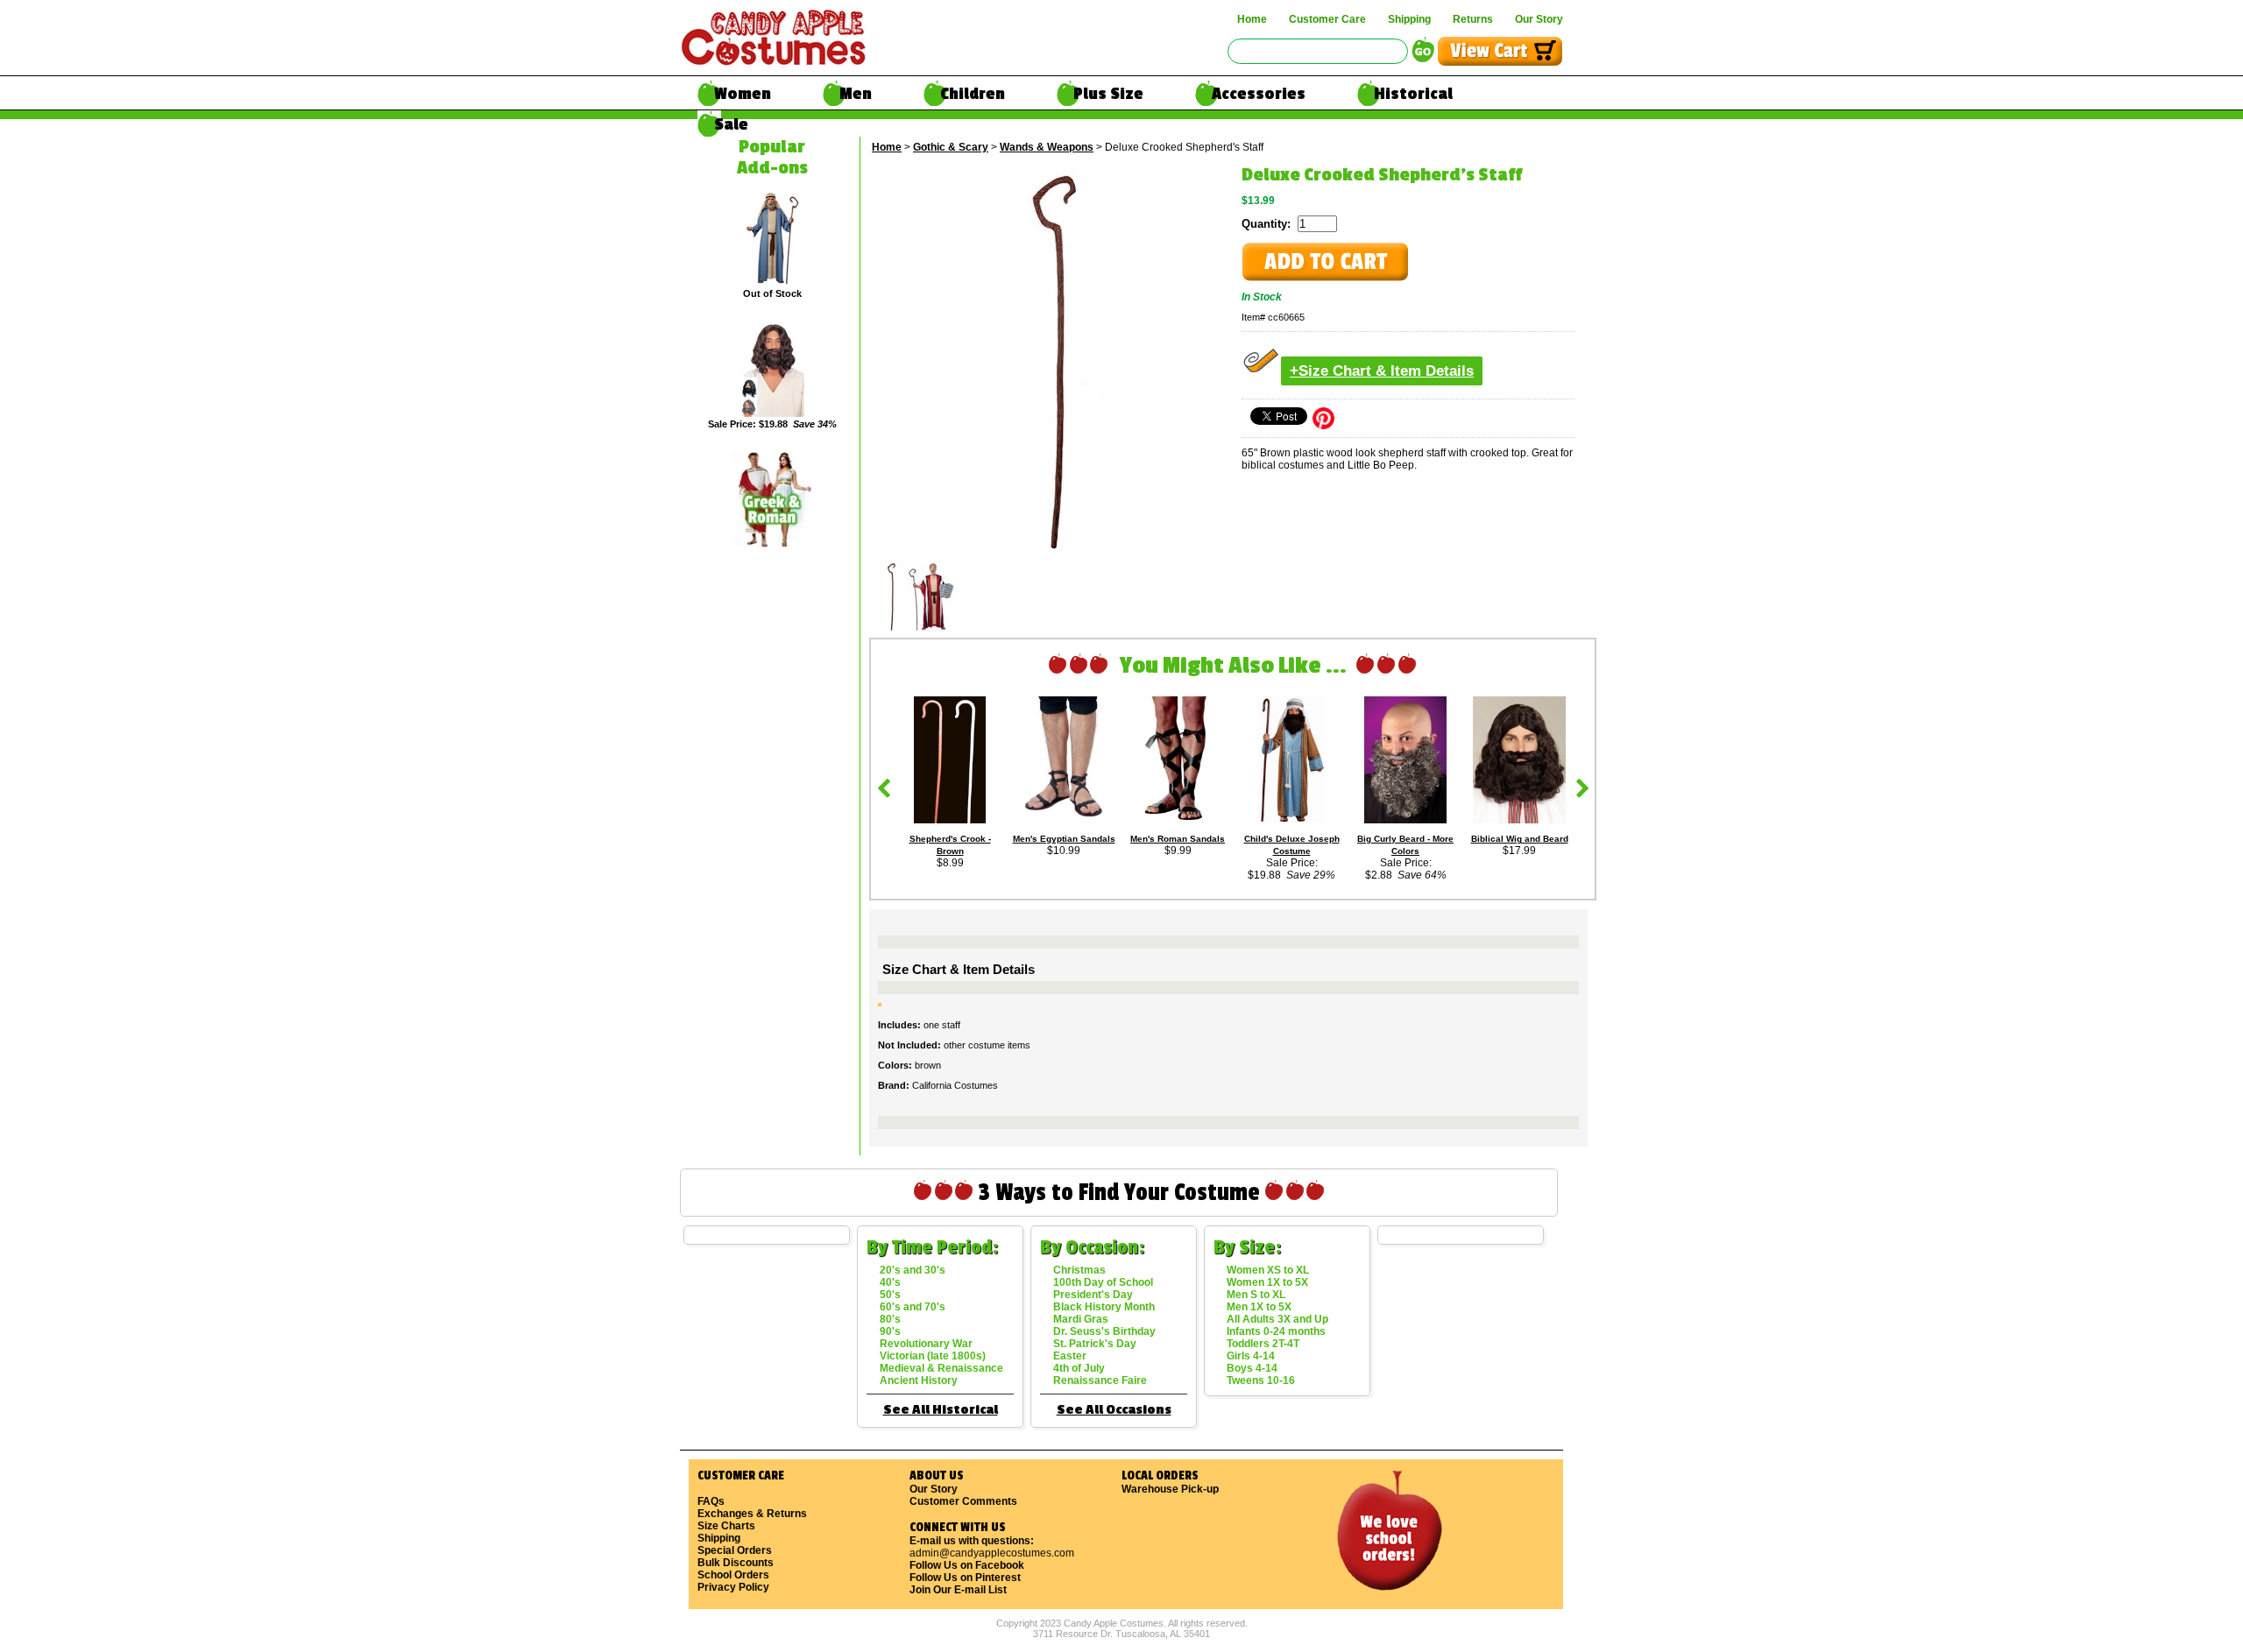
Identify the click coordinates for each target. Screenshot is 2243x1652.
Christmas (1079, 1270)
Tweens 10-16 (1261, 1380)
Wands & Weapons (1047, 147)
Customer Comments (963, 1501)
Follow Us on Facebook (967, 1565)
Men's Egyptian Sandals (1064, 839)
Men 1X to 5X (1259, 1307)
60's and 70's (913, 1307)
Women (743, 94)
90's (890, 1331)
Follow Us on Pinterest (965, 1578)
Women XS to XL (1268, 1270)
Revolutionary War (926, 1344)
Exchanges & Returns (752, 1514)
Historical (1413, 94)
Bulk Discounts (736, 1563)
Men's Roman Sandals (1178, 839)
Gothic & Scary (951, 147)
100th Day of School (1103, 1282)
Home (1252, 19)
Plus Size (1108, 94)
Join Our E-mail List (958, 1590)
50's (890, 1295)
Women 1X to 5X (1267, 1282)
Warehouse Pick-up (1170, 1489)
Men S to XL (1256, 1295)
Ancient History (919, 1380)
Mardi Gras (1081, 1319)
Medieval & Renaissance (941, 1368)
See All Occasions (1114, 1410)
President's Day (1093, 1295)
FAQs (711, 1501)
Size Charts (726, 1526)
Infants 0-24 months (1276, 1331)
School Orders (733, 1575)
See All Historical (941, 1410)
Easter (1070, 1356)
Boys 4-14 (1252, 1368)
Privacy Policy (733, 1587)
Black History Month (1104, 1307)
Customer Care (1327, 19)
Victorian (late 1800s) (933, 1356)
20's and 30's (913, 1270)
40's (890, 1282)
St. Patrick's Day (1095, 1344)
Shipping (1409, 19)
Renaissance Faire (1100, 1380)
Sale (731, 124)
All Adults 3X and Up (1277, 1319)
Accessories (1259, 94)
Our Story (1539, 19)
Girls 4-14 (1251, 1356)
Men (856, 94)
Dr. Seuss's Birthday (1104, 1331)
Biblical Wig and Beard (1520, 839)
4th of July (1079, 1368)
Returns (1473, 19)
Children (973, 94)
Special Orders (735, 1550)
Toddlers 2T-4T (1263, 1344)
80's (890, 1319)
